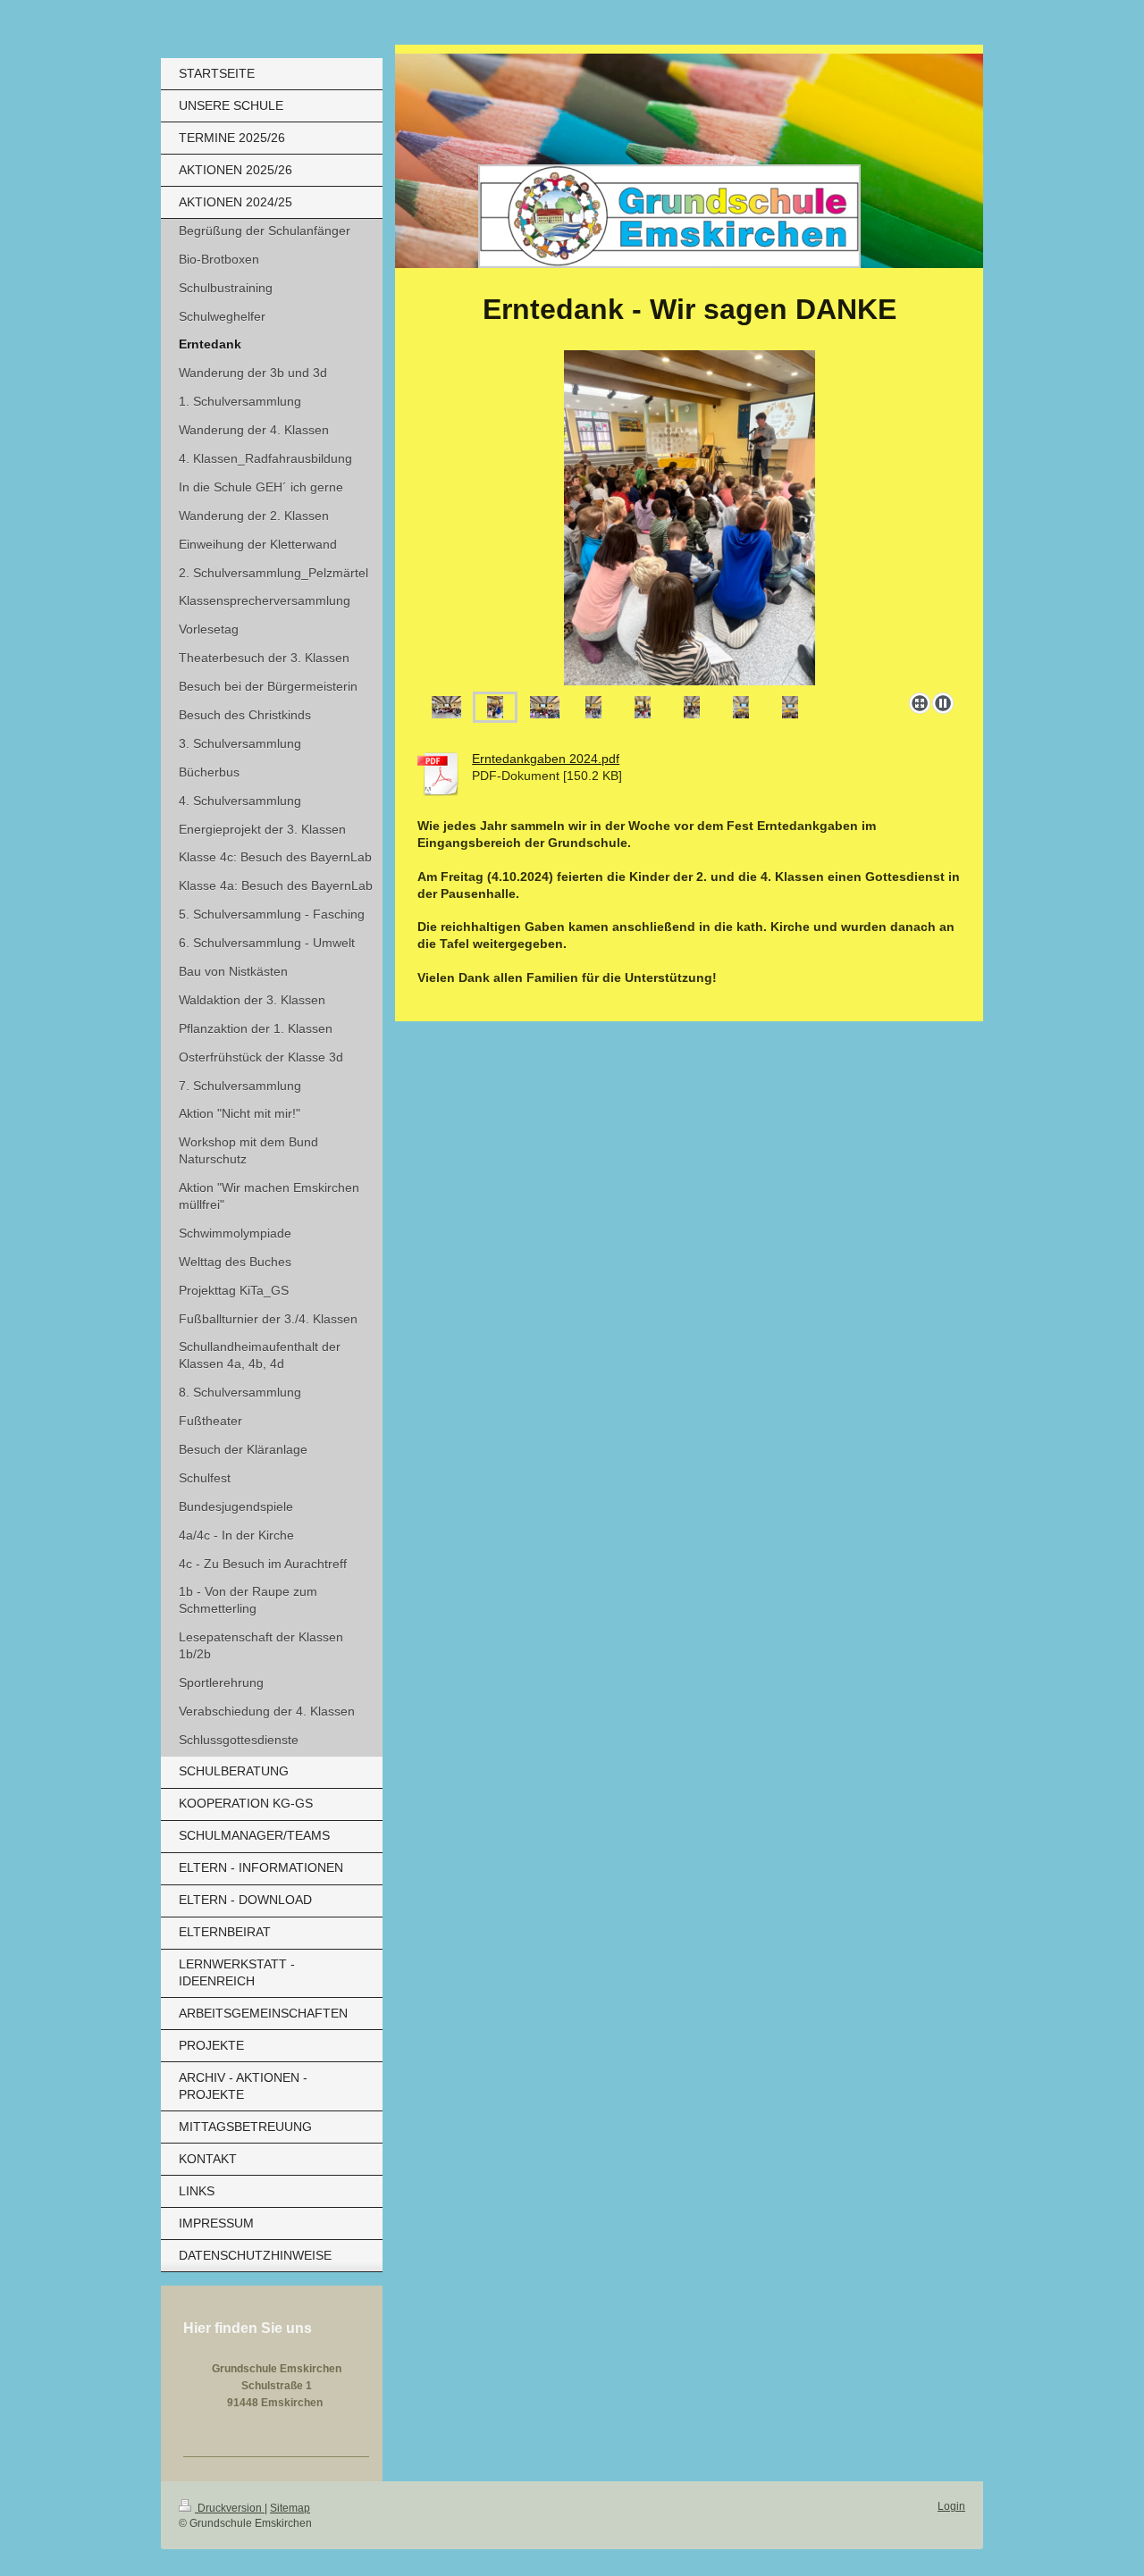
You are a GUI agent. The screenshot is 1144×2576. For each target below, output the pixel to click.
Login (951, 2506)
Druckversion (230, 2508)
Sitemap (290, 2508)
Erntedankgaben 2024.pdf (546, 759)
